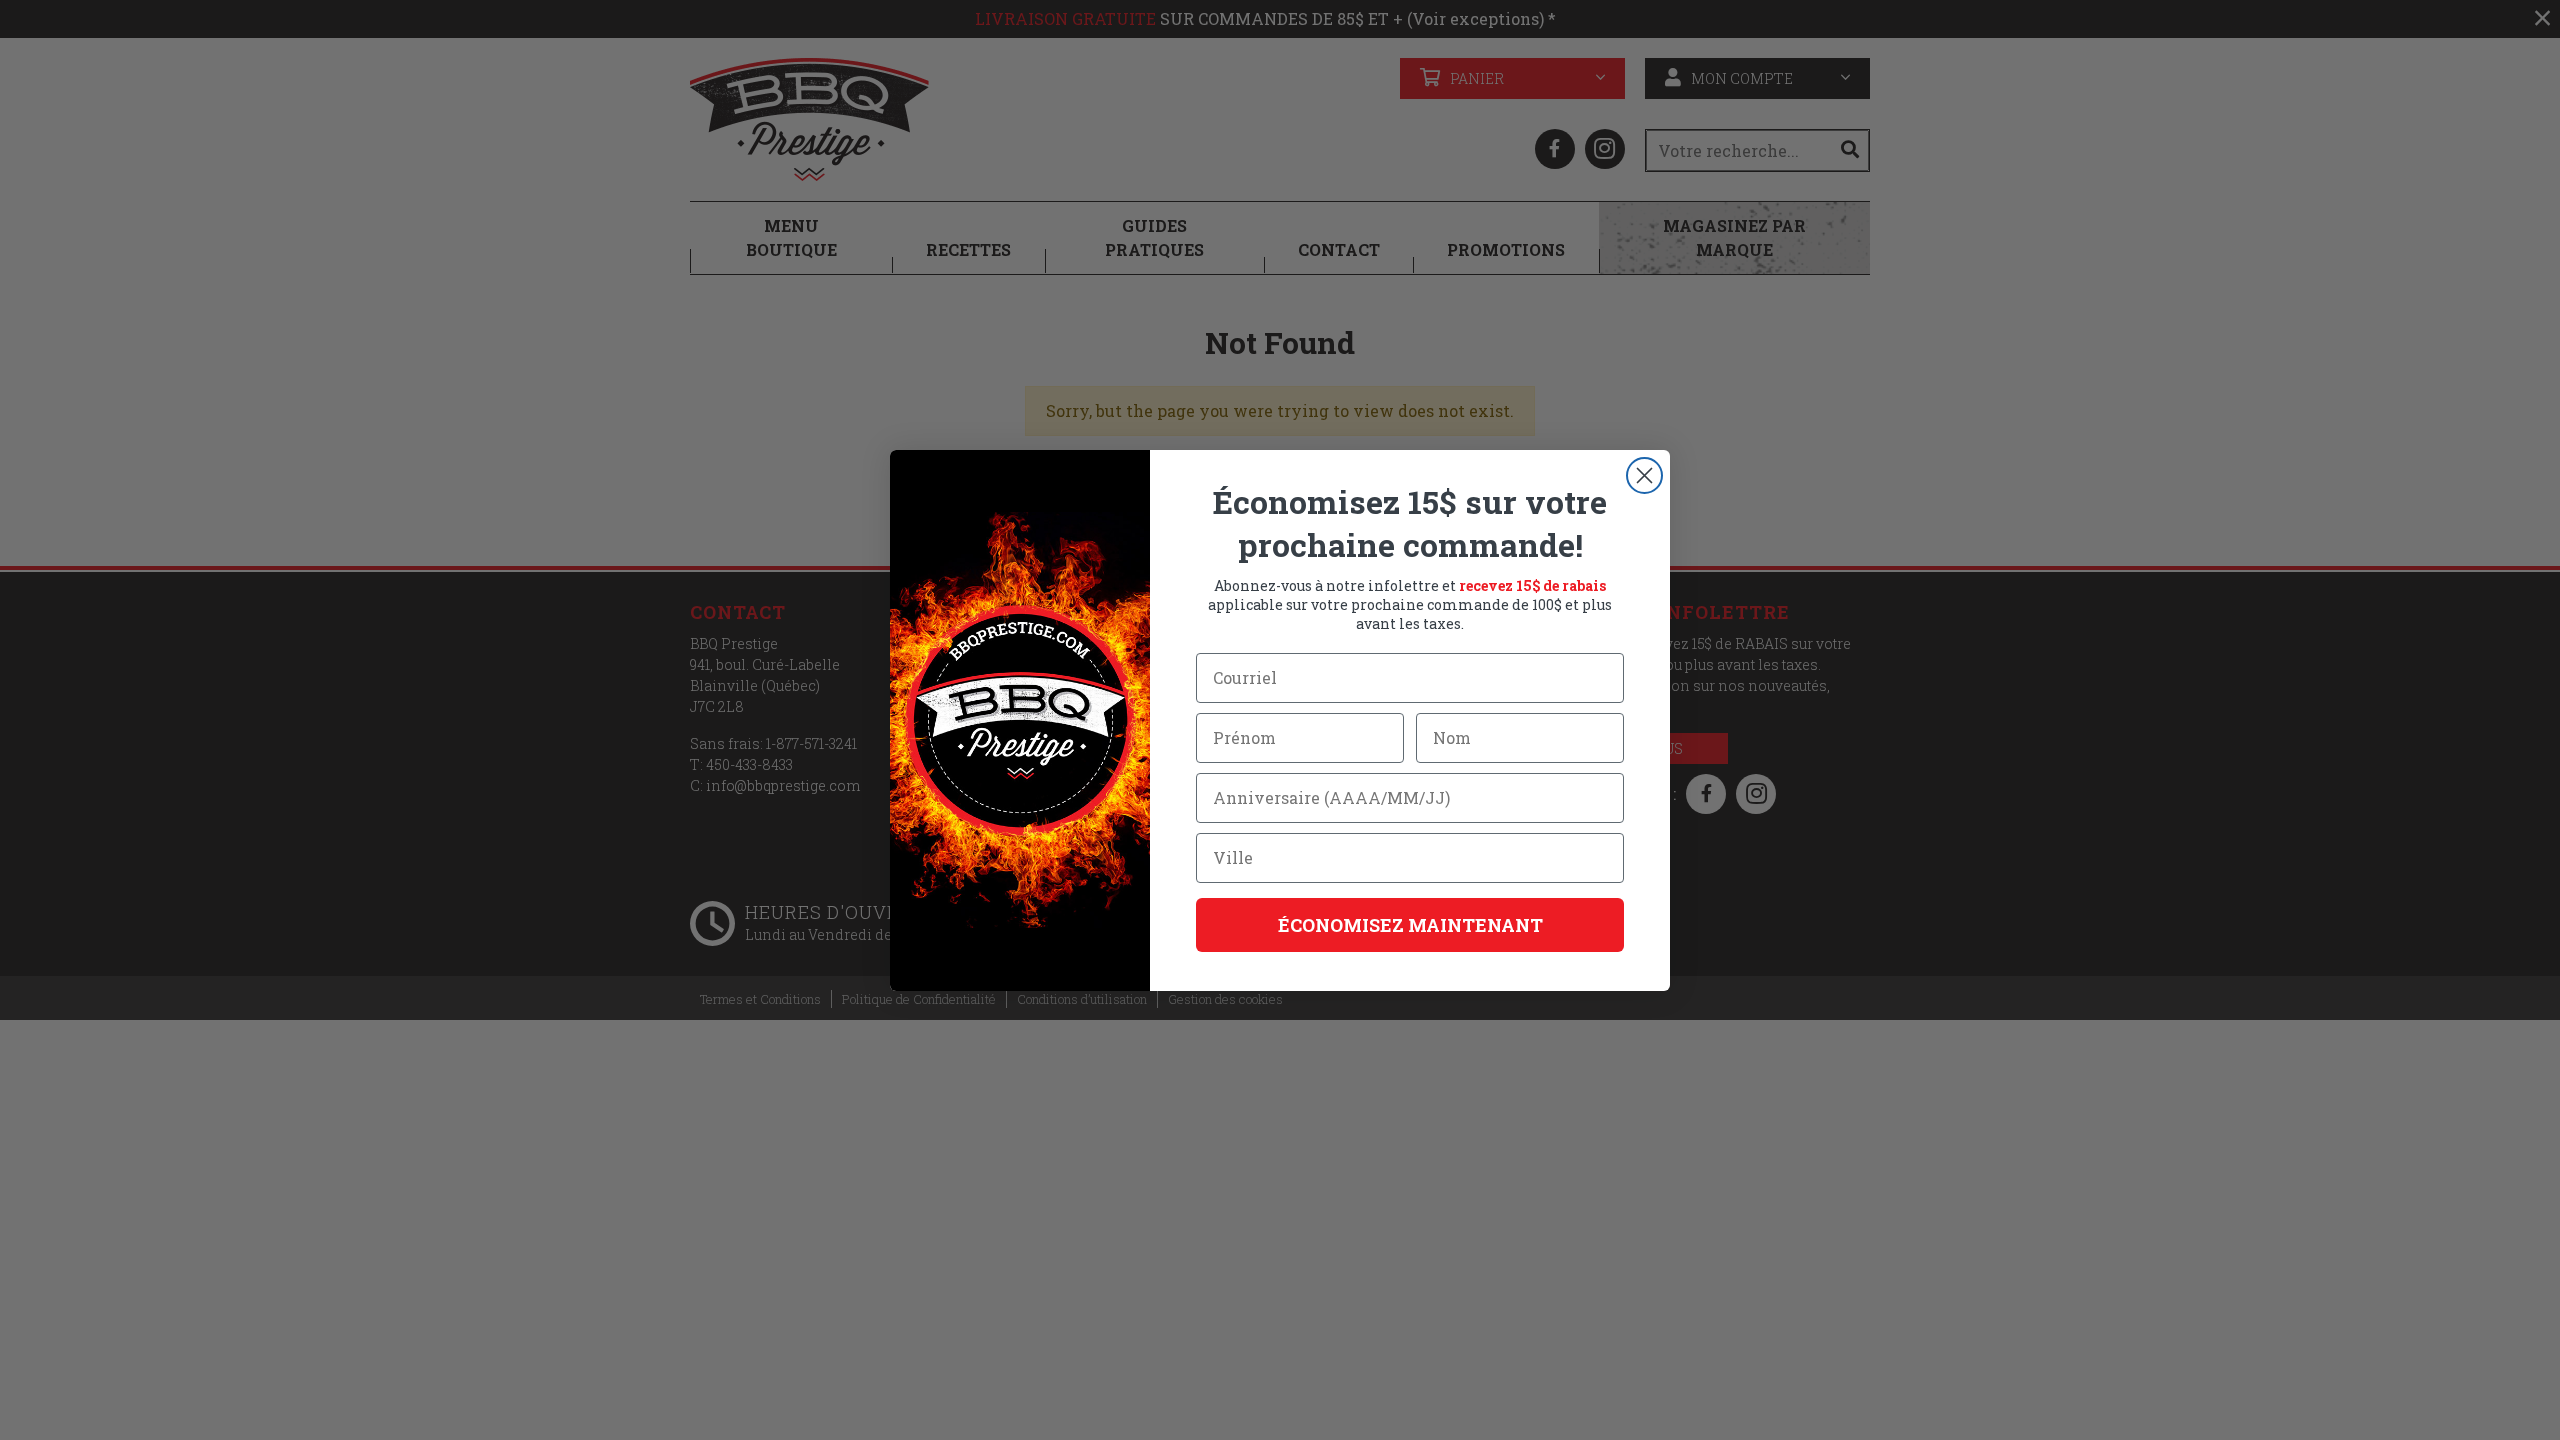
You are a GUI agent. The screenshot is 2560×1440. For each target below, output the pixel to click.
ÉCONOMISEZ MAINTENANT (1410, 925)
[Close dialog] (1644, 475)
